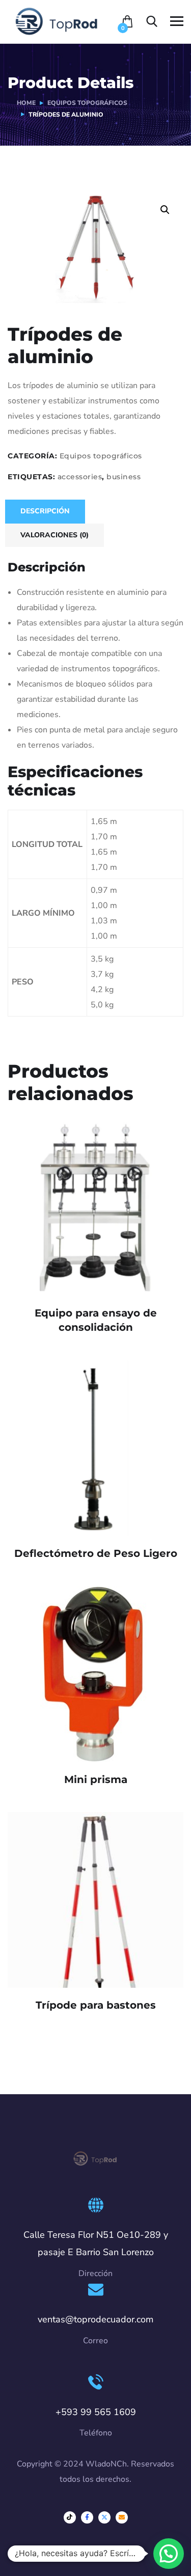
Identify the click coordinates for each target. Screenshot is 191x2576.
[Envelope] (122, 2517)
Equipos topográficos (87, 103)
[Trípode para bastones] (95, 1900)
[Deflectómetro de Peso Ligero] (95, 1448)
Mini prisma (96, 1779)
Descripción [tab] (45, 511)
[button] (165, 210)
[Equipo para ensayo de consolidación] (95, 1208)
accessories (80, 477)
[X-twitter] (104, 2517)
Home (26, 103)
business (124, 477)
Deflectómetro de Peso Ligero (96, 1553)
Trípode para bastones (96, 2005)
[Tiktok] (70, 2517)
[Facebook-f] (87, 2517)
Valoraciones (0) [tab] (54, 535)
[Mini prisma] (95, 1674)
